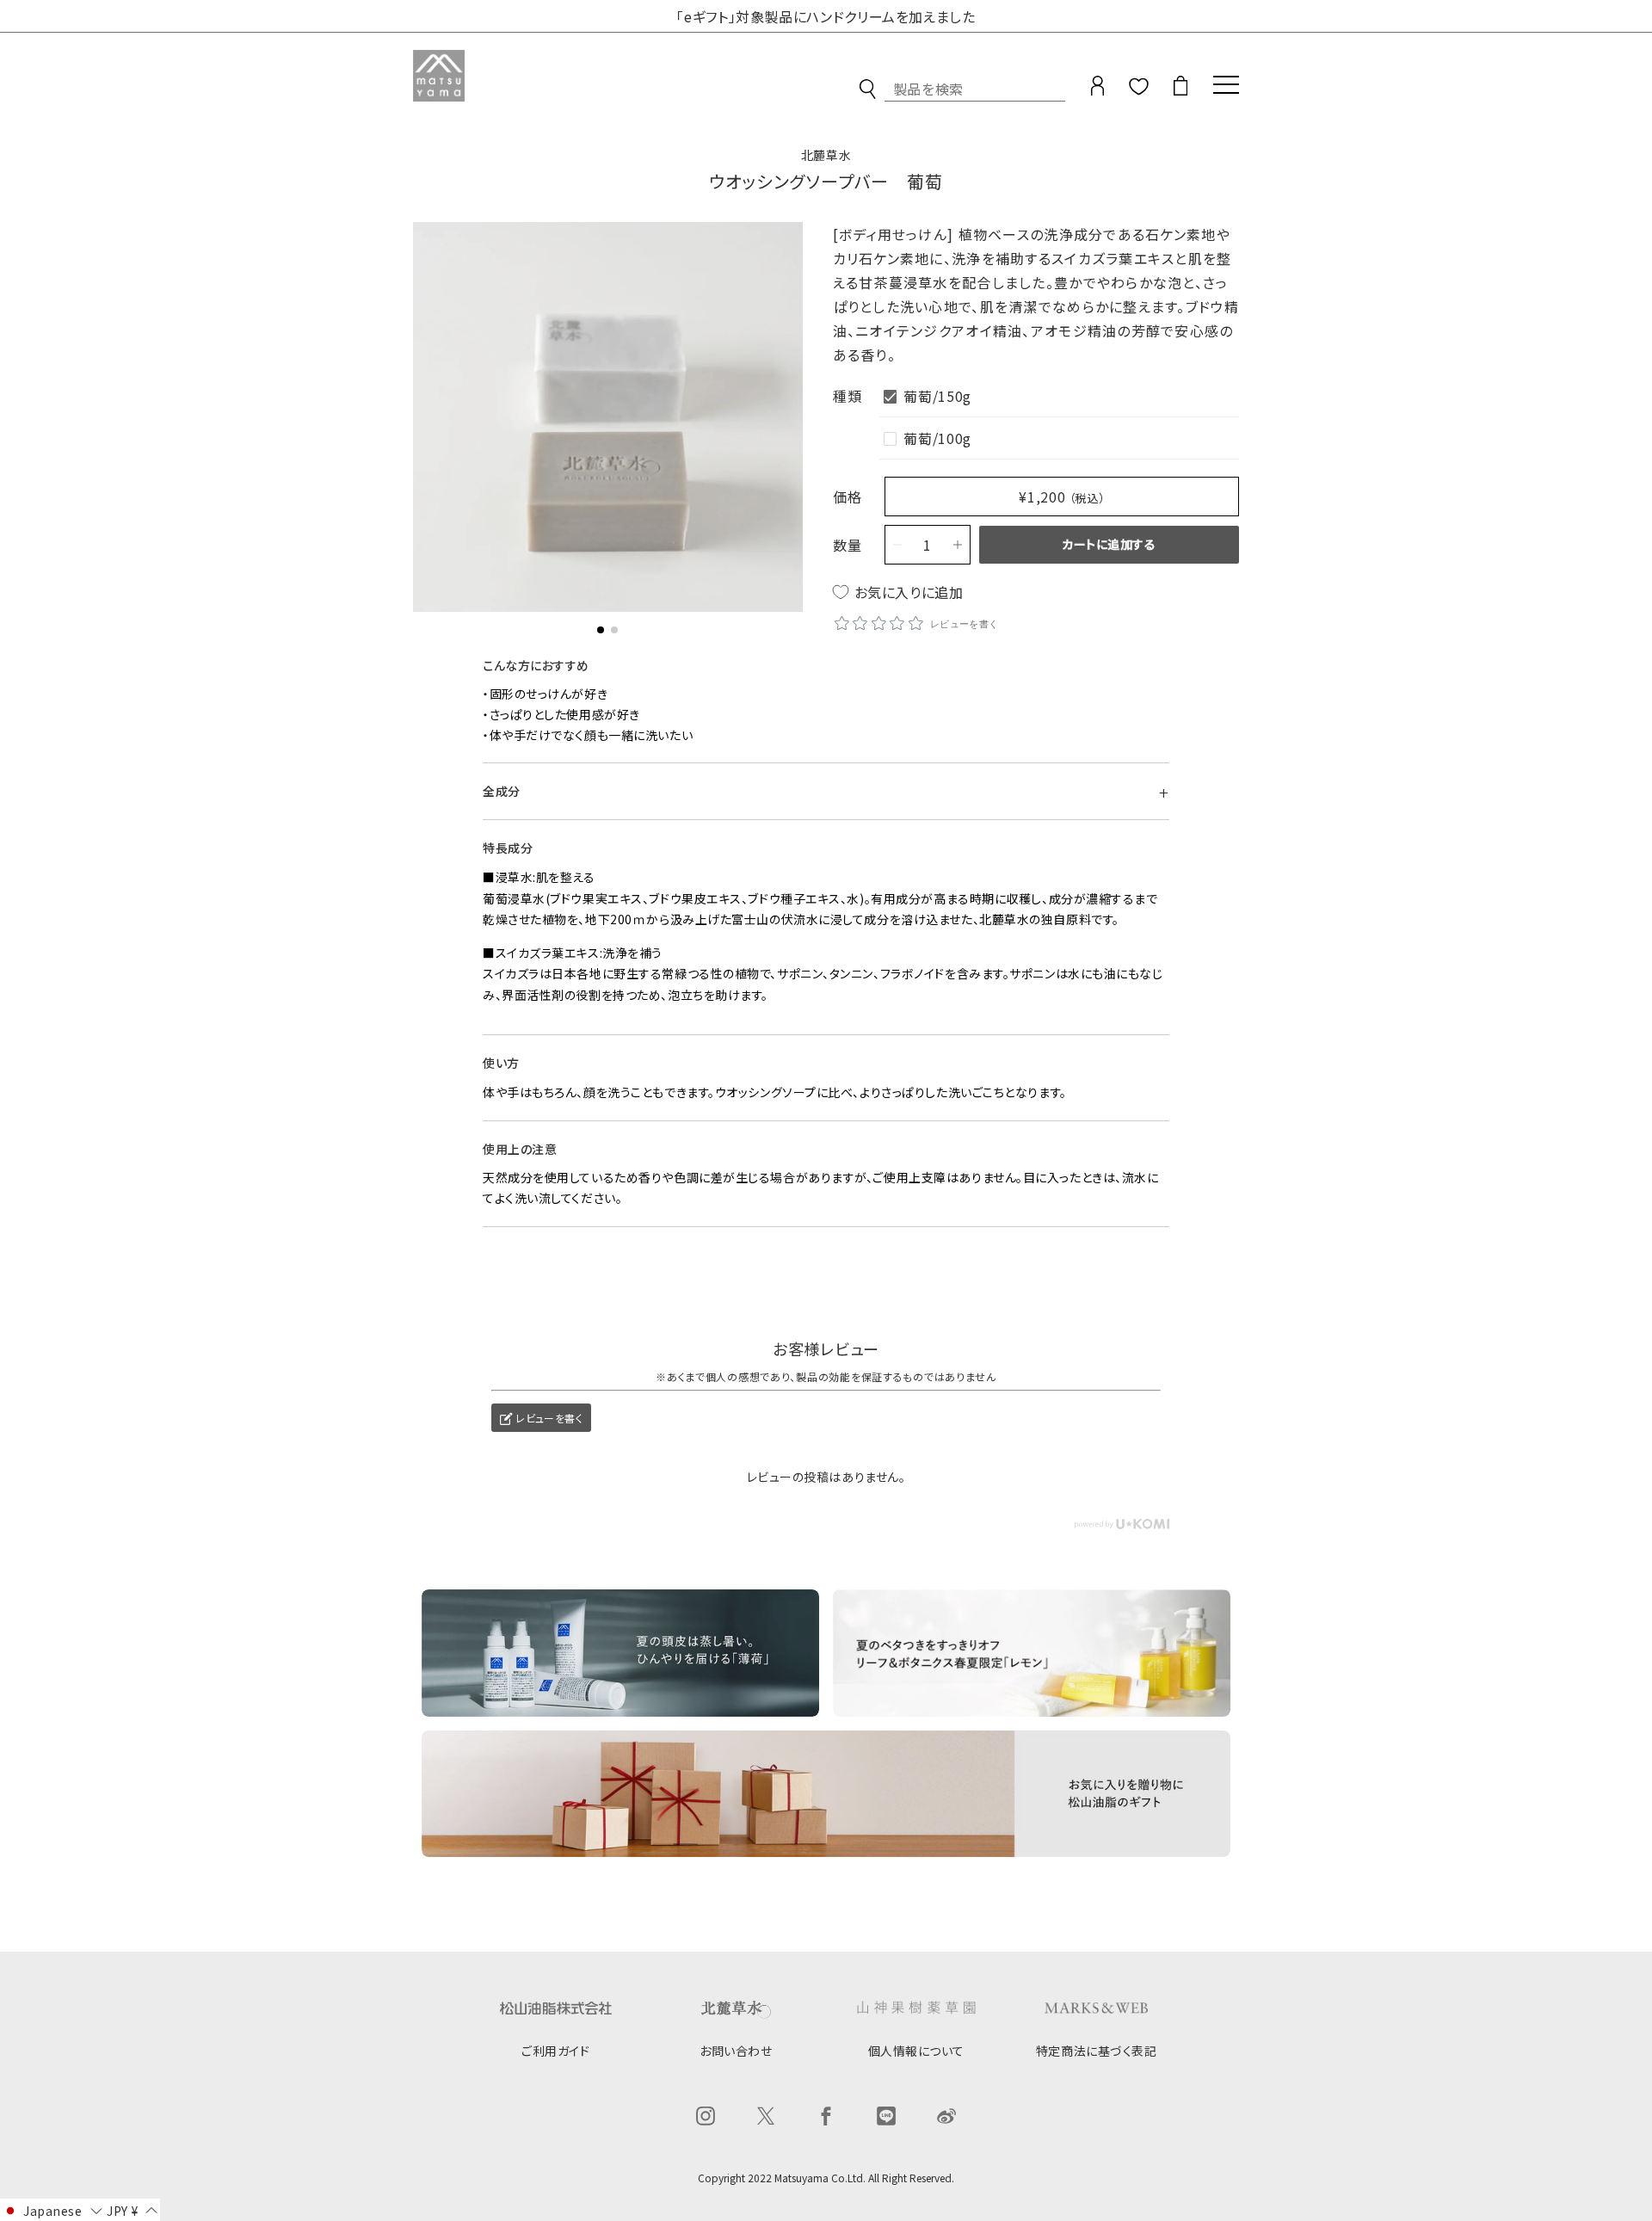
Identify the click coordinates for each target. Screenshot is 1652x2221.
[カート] (1180, 92)
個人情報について (916, 2051)
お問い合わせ (736, 2051)
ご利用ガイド (555, 2051)
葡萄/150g (937, 396)
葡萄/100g (937, 438)
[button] (601, 630)
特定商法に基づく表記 (1097, 2051)
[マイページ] (1097, 92)
